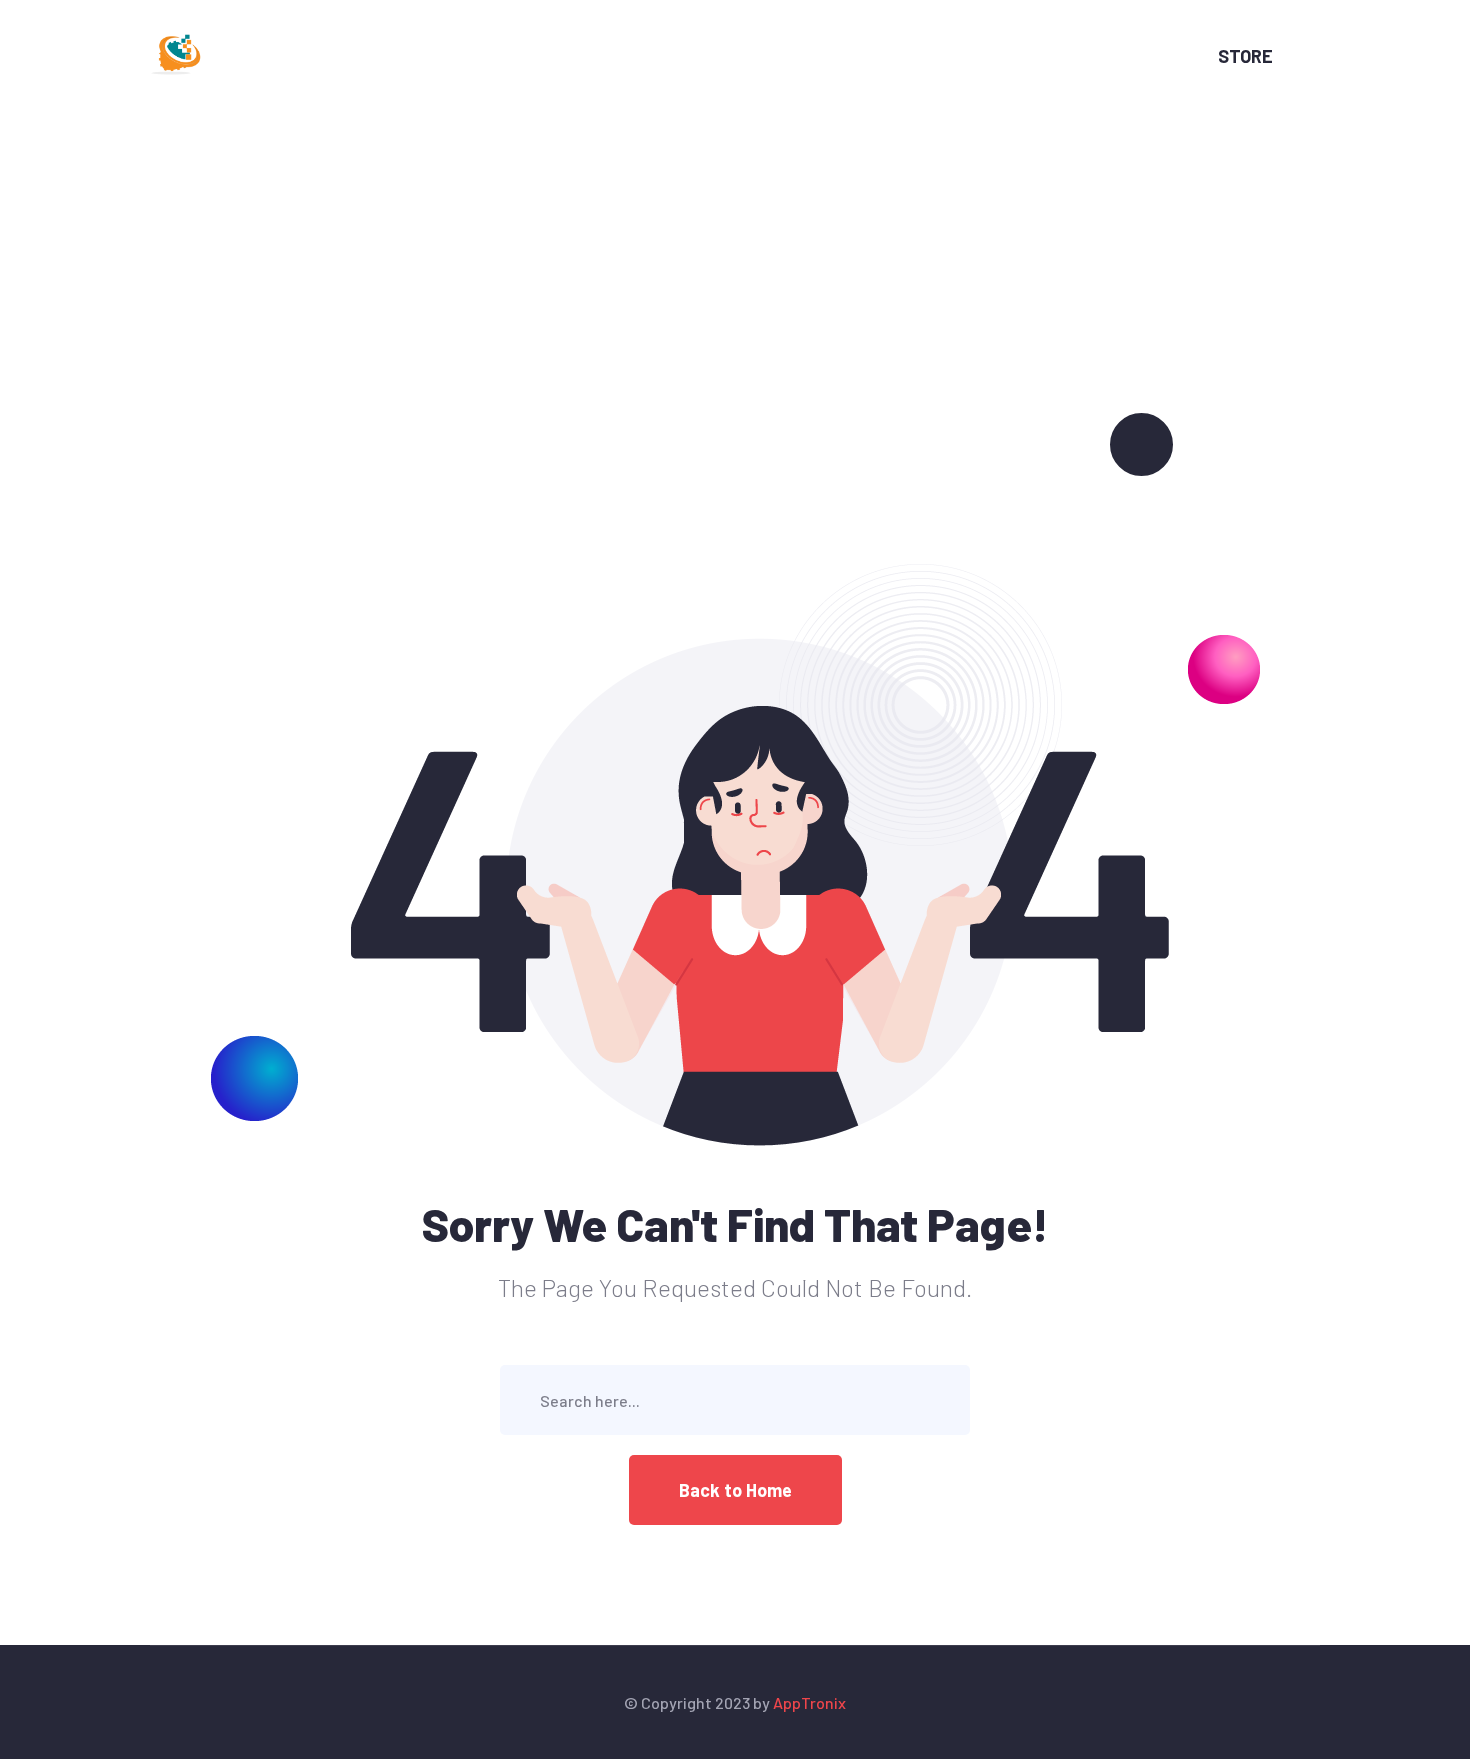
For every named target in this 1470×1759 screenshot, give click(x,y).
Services (676, 56)
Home (485, 56)
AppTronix (809, 1702)
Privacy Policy (911, 56)
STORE (1245, 56)
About (575, 56)
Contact (784, 56)
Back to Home (735, 1490)
